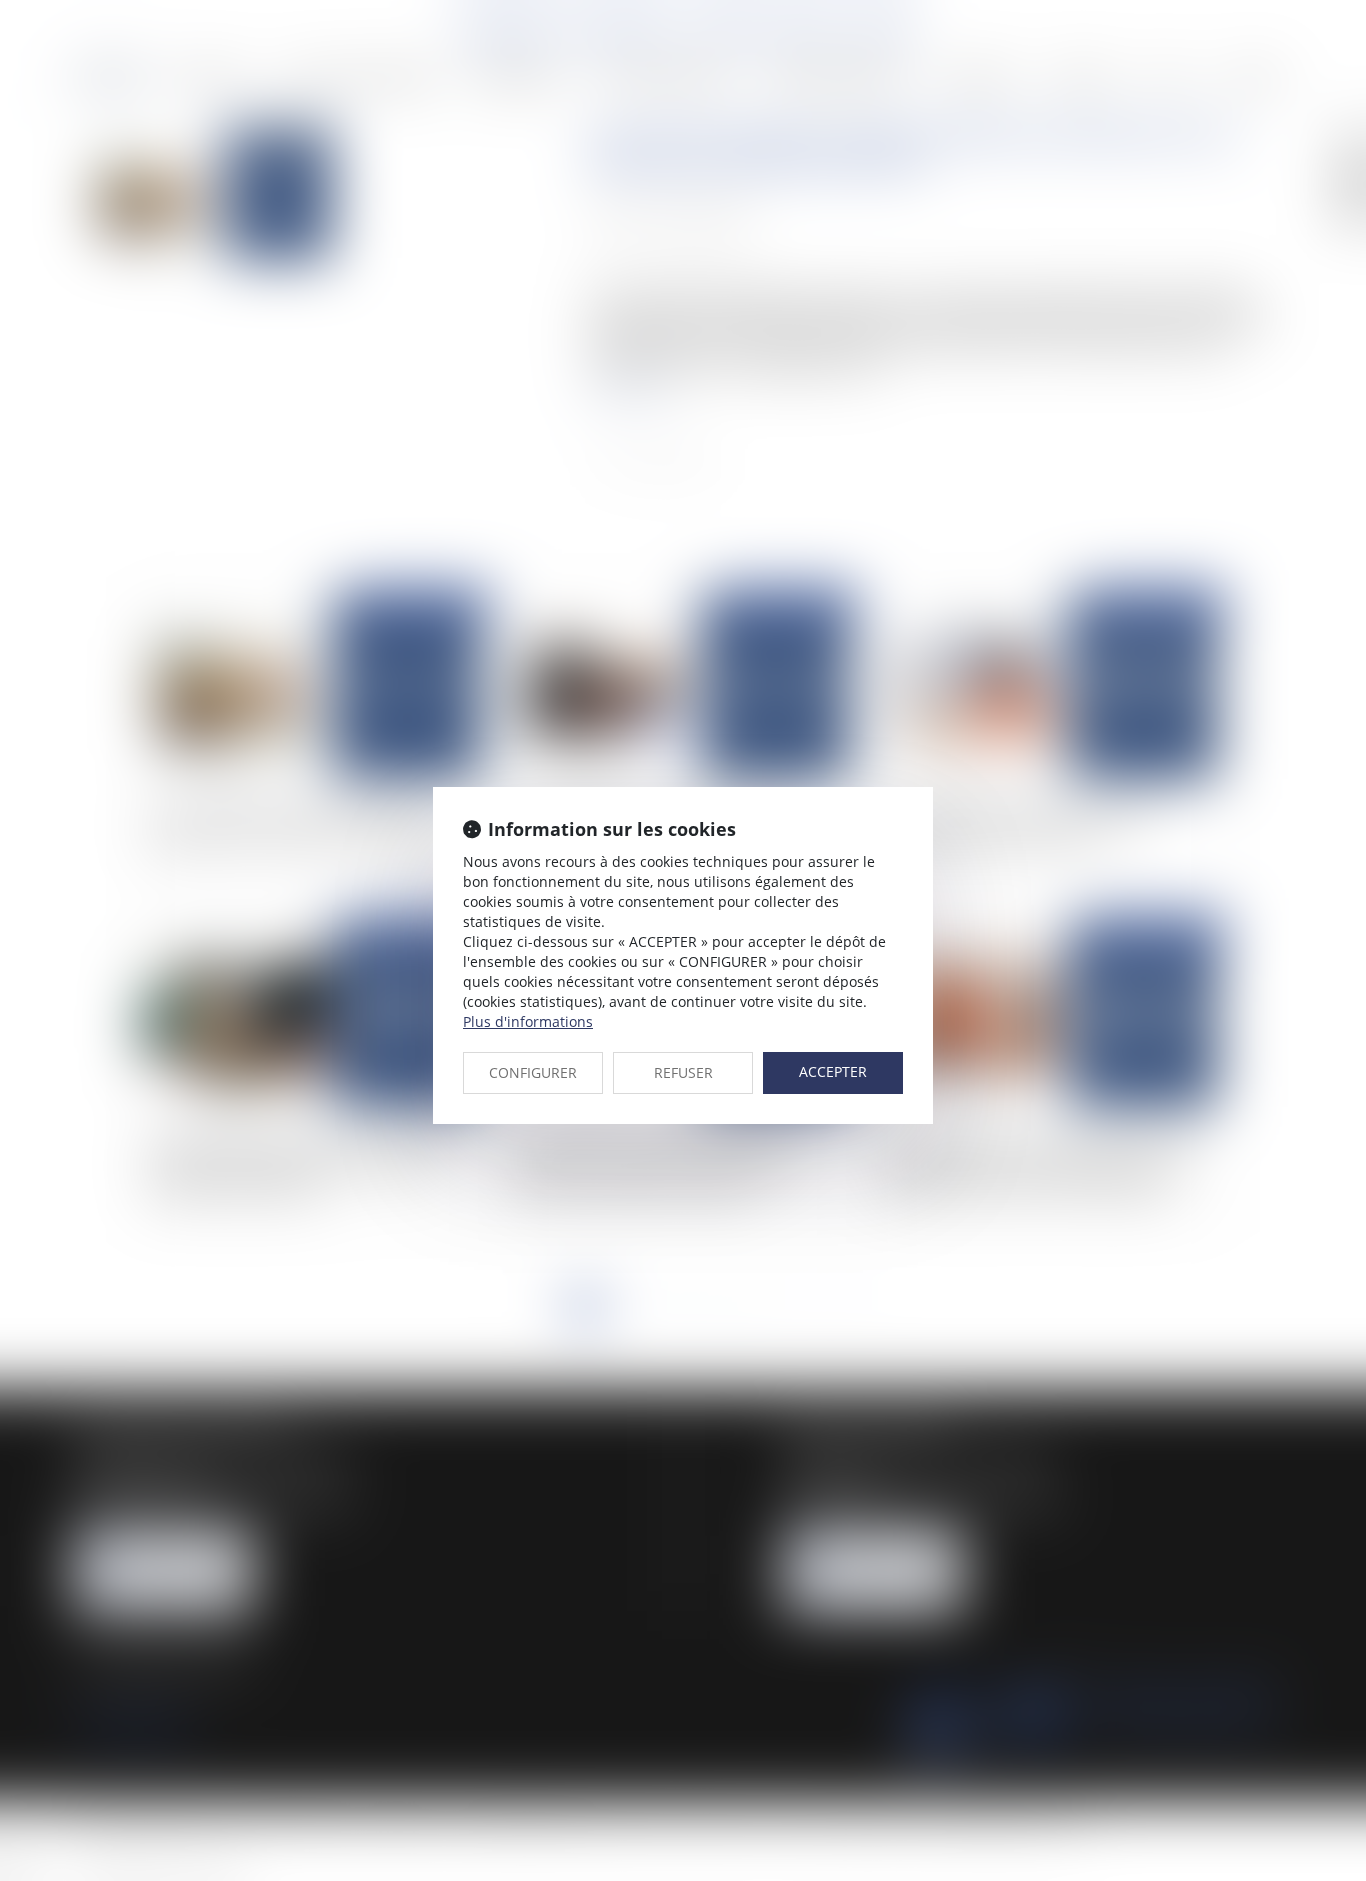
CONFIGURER (533, 1072)
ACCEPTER (833, 1071)
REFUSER (683, 1072)
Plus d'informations (528, 1021)
